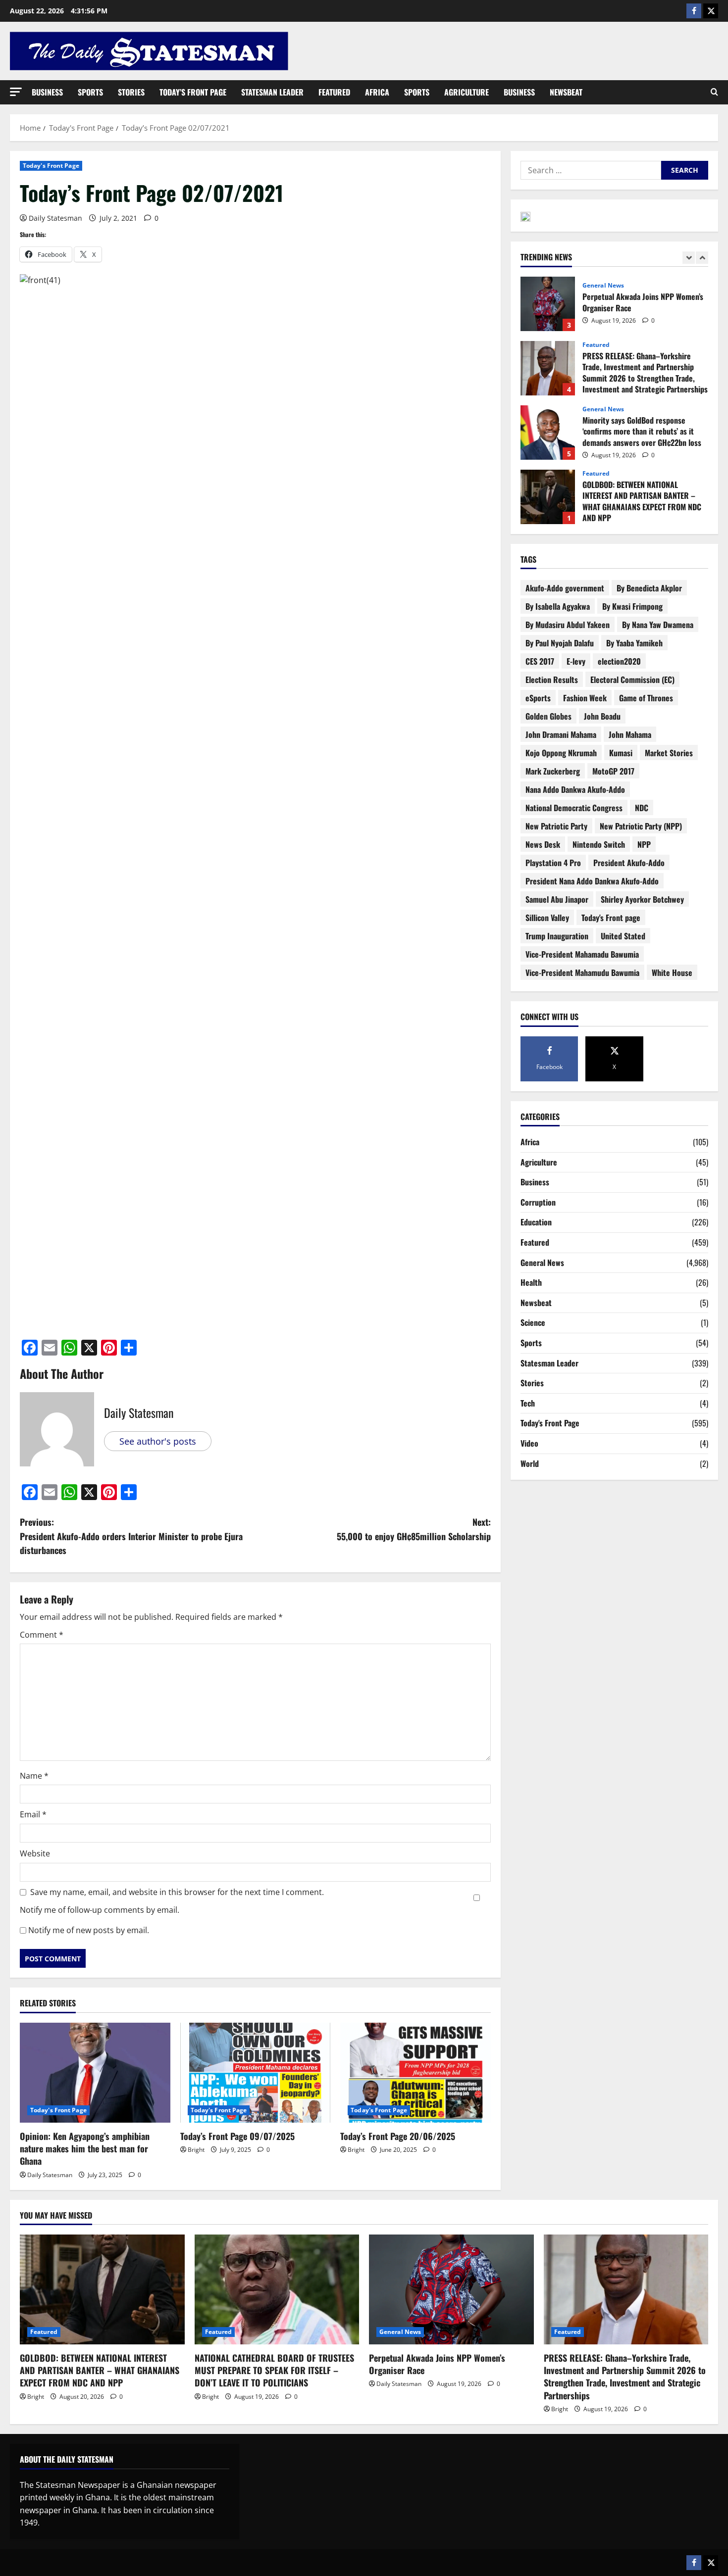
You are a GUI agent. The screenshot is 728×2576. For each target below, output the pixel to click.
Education (536, 1222)
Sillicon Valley (547, 918)
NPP (644, 844)
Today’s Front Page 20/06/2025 (398, 2136)
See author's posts (158, 1441)
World (530, 1463)
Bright (196, 2150)
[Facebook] (694, 11)
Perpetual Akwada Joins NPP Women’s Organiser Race (548, 304)
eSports (538, 698)
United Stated (623, 936)
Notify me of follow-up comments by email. (100, 1910)
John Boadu (602, 716)
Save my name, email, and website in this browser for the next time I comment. (177, 1892)
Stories (131, 92)
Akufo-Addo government (565, 588)
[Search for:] (591, 170)
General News (603, 286)
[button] (16, 92)
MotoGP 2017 (613, 771)
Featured (334, 92)
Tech (528, 1403)
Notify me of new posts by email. (89, 1930)
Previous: (131, 1536)
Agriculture (467, 92)
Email (33, 1814)
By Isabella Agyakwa (558, 606)
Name (34, 1776)
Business (47, 92)
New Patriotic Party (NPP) (641, 826)
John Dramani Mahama (561, 734)
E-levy (576, 661)
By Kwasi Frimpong (632, 606)
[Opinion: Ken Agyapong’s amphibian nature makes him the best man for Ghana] (95, 2073)
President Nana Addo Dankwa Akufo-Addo (592, 881)
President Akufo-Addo (629, 863)
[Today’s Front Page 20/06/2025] (416, 2073)
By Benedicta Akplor (649, 588)
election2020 (619, 661)
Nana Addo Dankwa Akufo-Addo (575, 789)
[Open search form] (714, 92)
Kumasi (621, 753)
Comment (42, 1635)
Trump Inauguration (557, 936)
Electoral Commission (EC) (632, 680)
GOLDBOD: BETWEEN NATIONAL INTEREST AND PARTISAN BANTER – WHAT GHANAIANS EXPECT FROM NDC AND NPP (548, 497)
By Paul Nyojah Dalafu (560, 643)
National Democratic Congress (574, 808)
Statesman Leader (272, 92)
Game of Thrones (646, 698)
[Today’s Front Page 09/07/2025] (256, 2073)
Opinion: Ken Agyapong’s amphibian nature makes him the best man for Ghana (85, 2148)
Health (531, 1282)
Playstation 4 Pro (553, 863)
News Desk (543, 844)
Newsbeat (566, 92)
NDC (642, 808)
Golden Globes (548, 716)
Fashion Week (585, 698)
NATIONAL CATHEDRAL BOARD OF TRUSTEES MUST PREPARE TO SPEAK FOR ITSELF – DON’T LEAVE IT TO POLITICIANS (274, 2370)
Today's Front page (611, 918)
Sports (90, 92)
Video (529, 1443)
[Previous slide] (689, 258)
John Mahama (630, 734)
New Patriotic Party (556, 826)
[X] (711, 11)
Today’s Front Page (193, 92)
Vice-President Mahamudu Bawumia (582, 972)
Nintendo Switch (599, 844)
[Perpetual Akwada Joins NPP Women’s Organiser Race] (451, 2289)
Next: (414, 1529)
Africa (377, 92)
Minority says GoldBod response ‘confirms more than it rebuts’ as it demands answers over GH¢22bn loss (548, 433)
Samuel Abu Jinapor (557, 899)
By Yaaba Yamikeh (634, 643)
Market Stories (669, 753)
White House (672, 972)
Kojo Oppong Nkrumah (561, 753)
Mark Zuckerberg (553, 771)
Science (533, 1322)
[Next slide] (702, 258)
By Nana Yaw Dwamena (658, 625)
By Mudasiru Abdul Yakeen (568, 625)
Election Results (552, 680)
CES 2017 (540, 661)
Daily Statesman (55, 218)
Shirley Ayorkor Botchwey (642, 899)
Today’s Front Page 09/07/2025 (237, 2136)
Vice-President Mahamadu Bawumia (582, 954)
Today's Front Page (51, 166)
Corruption (538, 1202)
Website (35, 1853)
